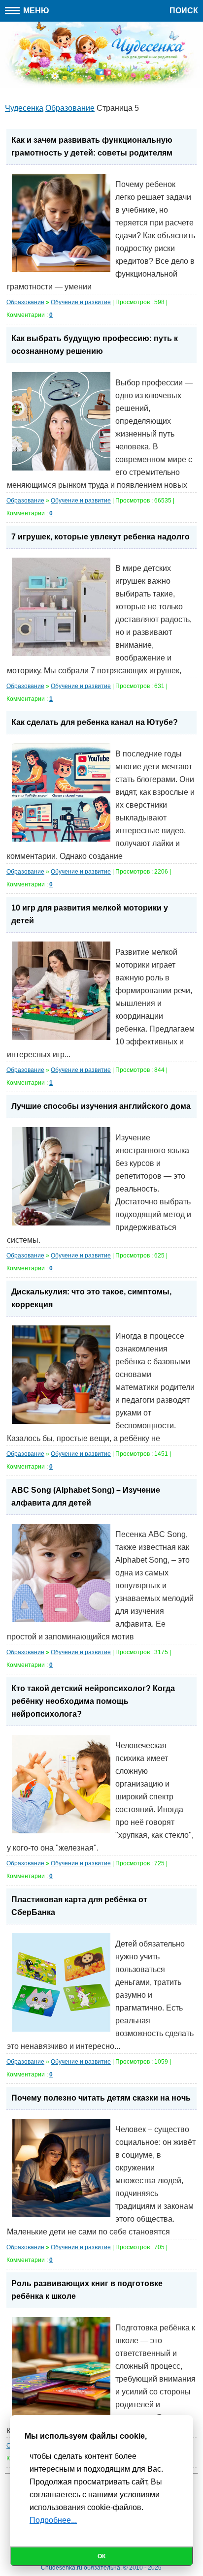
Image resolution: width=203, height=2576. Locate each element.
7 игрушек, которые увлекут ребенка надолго (101, 537)
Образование (25, 302)
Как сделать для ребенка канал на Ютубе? (95, 722)
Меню (35, 11)
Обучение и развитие (81, 302)
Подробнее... (53, 2520)
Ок (101, 2556)
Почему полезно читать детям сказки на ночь (101, 2098)
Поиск (184, 11)
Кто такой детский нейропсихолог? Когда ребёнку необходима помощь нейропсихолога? (93, 1701)
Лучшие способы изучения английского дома (101, 1106)
